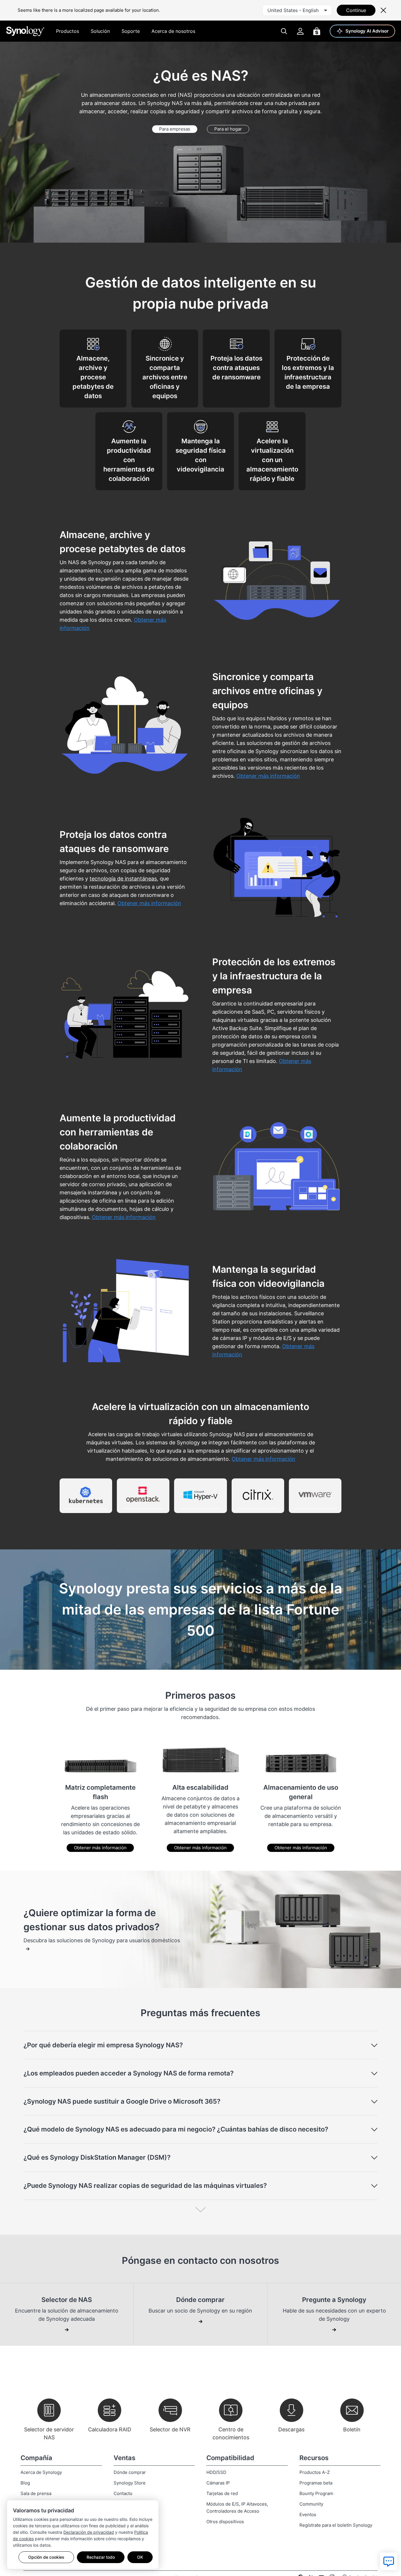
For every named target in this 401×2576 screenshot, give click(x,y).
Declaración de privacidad (89, 2532)
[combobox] (297, 10)
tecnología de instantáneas (123, 879)
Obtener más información (100, 1848)
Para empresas (175, 129)
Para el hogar (228, 129)
